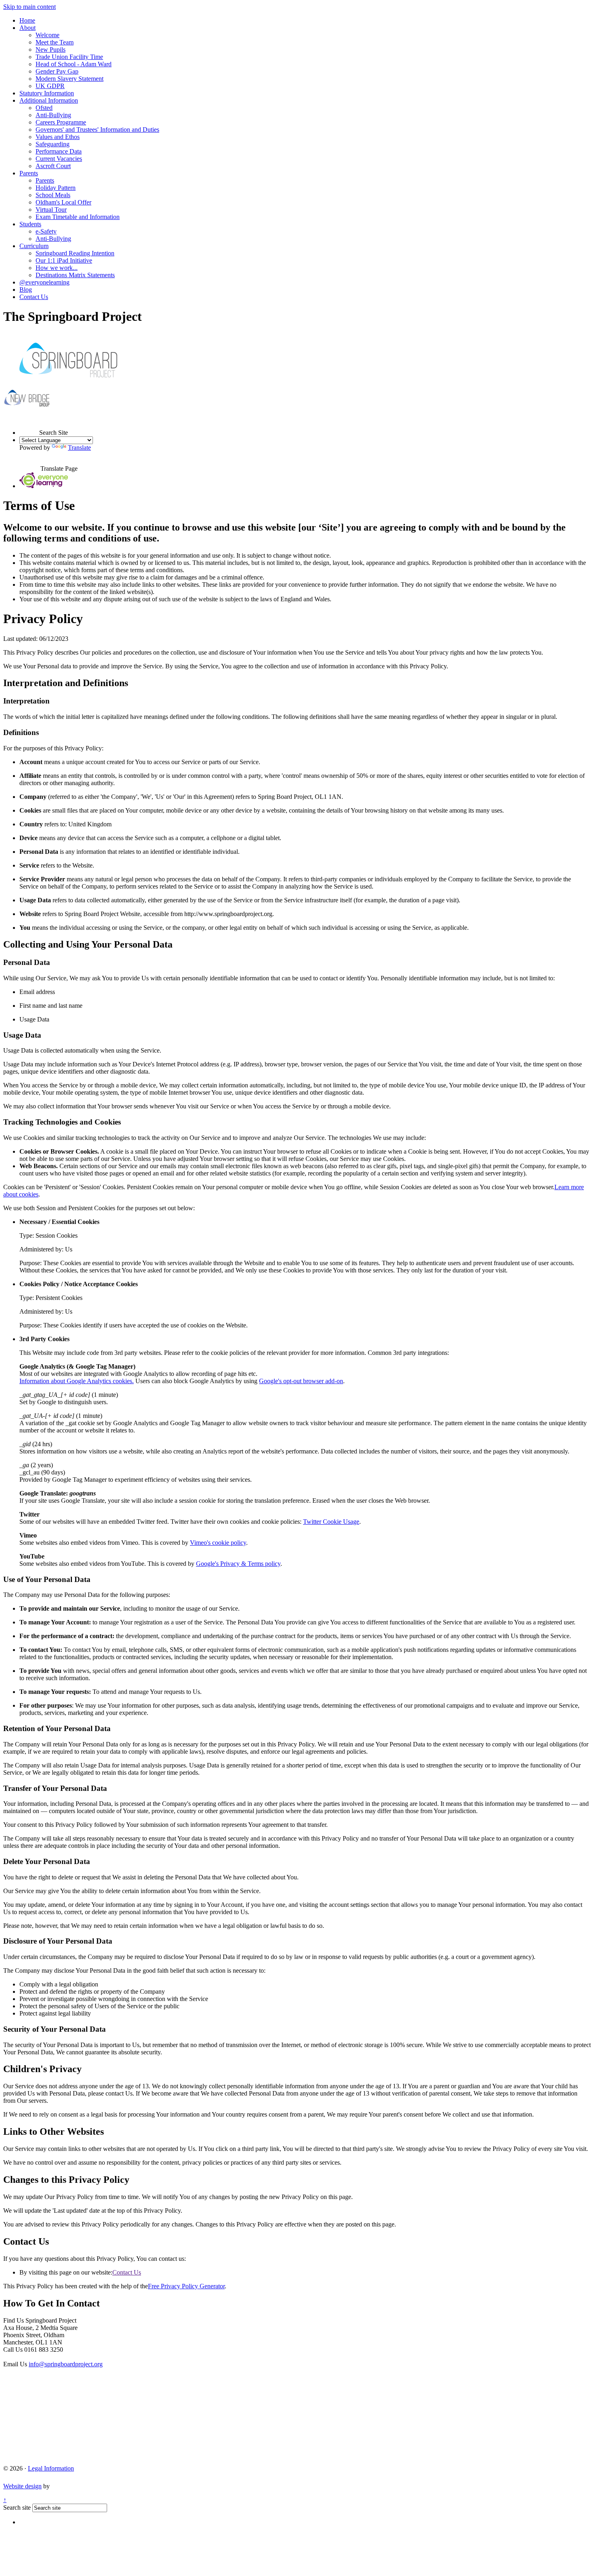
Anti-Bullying (53, 115)
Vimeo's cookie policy (218, 1543)
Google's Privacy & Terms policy (238, 1564)
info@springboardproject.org (66, 2364)
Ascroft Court (53, 166)
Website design (22, 2486)
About (27, 28)
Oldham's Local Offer (63, 202)
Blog (26, 290)
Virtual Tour (51, 210)
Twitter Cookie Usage (331, 1522)
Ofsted (44, 108)
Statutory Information (47, 93)
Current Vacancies (59, 159)
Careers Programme (61, 122)
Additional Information (49, 100)
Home (27, 20)
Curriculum (34, 246)
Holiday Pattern (56, 188)
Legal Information (51, 2468)
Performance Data (59, 151)
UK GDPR (50, 86)
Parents (29, 173)
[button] (29, 425)
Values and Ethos (58, 137)
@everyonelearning (44, 282)
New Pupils (51, 49)
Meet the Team (55, 42)
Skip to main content (29, 7)
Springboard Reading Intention (75, 253)
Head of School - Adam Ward (74, 64)
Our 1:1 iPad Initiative (64, 260)
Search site (17, 2508)
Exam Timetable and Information (78, 217)
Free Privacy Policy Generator (186, 2286)
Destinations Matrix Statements (75, 275)
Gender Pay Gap (57, 71)
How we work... (57, 268)
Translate (79, 448)
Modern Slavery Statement (70, 79)
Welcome (47, 35)
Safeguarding (53, 144)
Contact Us (34, 297)
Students (30, 224)
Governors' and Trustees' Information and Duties (97, 130)
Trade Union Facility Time (69, 57)
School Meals (53, 195)
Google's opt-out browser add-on (301, 1381)
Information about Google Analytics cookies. (77, 1381)
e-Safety (46, 231)
